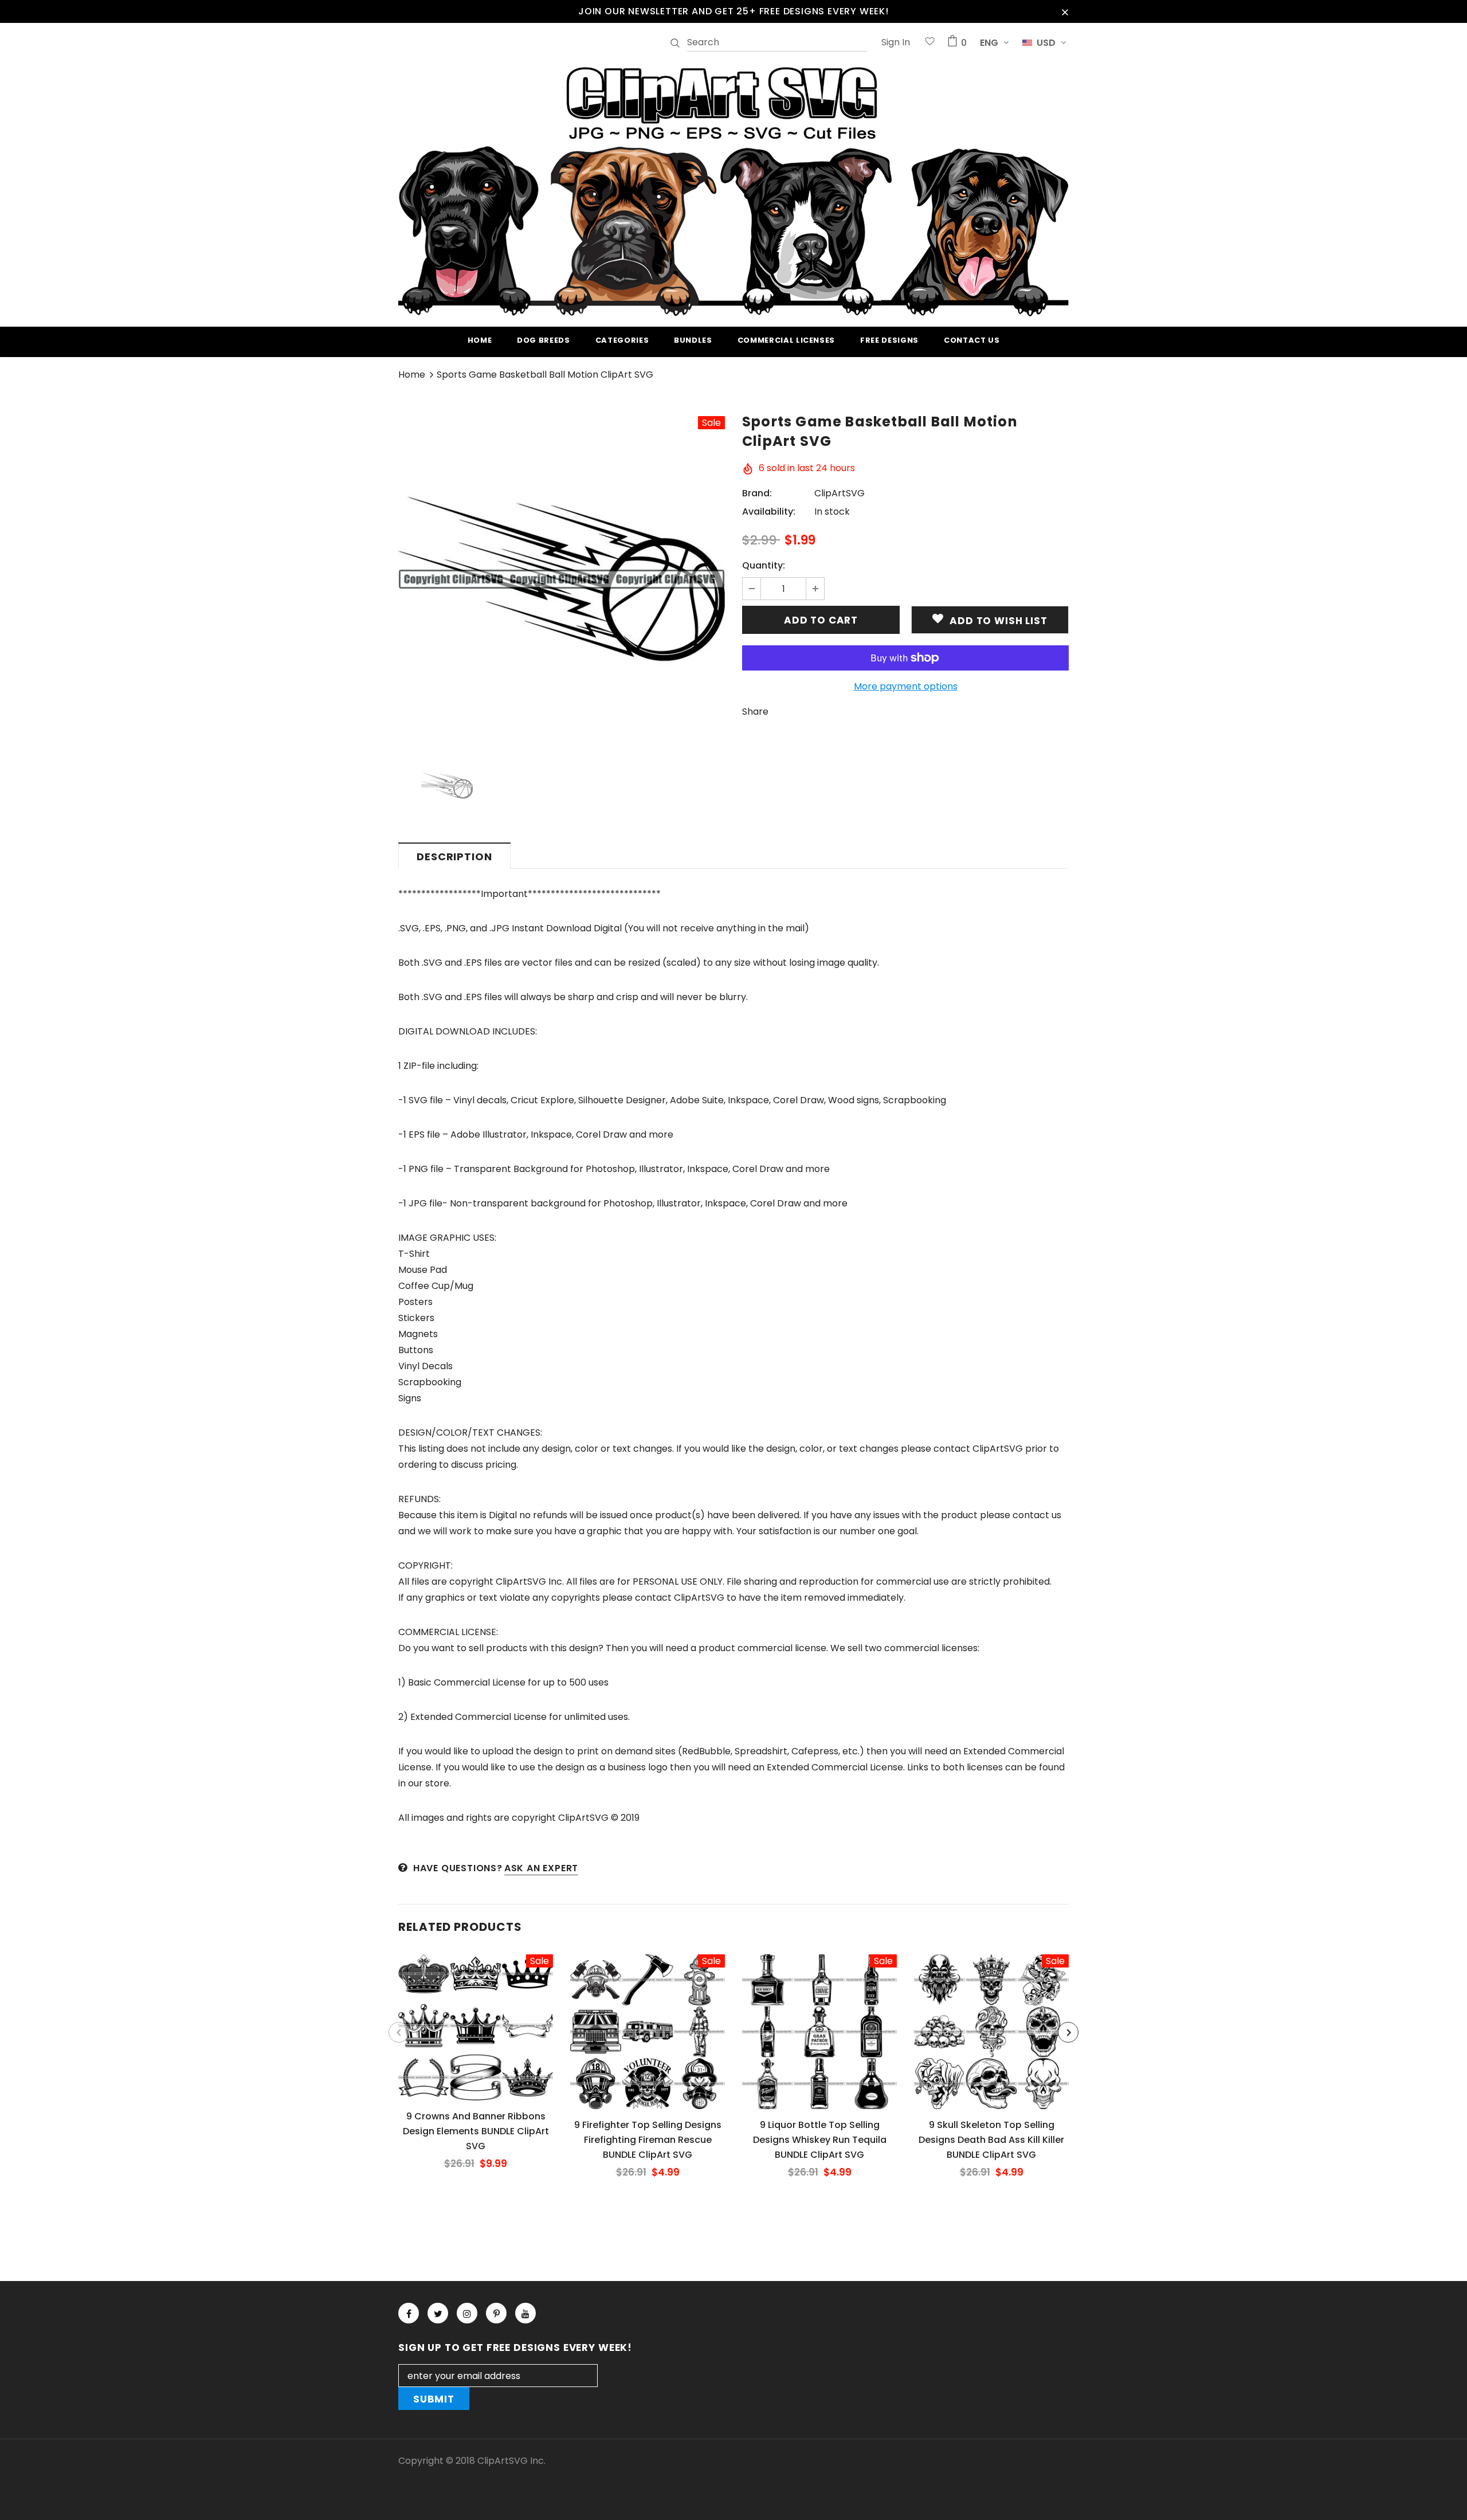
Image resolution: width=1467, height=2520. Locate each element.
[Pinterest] (496, 2313)
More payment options (906, 686)
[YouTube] (525, 2313)
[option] (562, 579)
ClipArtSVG (840, 493)
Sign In (896, 42)
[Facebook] (409, 2313)
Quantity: (764, 565)
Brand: (757, 493)
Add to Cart (475, 2036)
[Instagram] (467, 2313)
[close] (1065, 11)
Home (412, 375)
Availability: (769, 512)
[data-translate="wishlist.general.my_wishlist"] (930, 43)
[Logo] (733, 190)
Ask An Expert (541, 1868)
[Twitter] (438, 2313)
